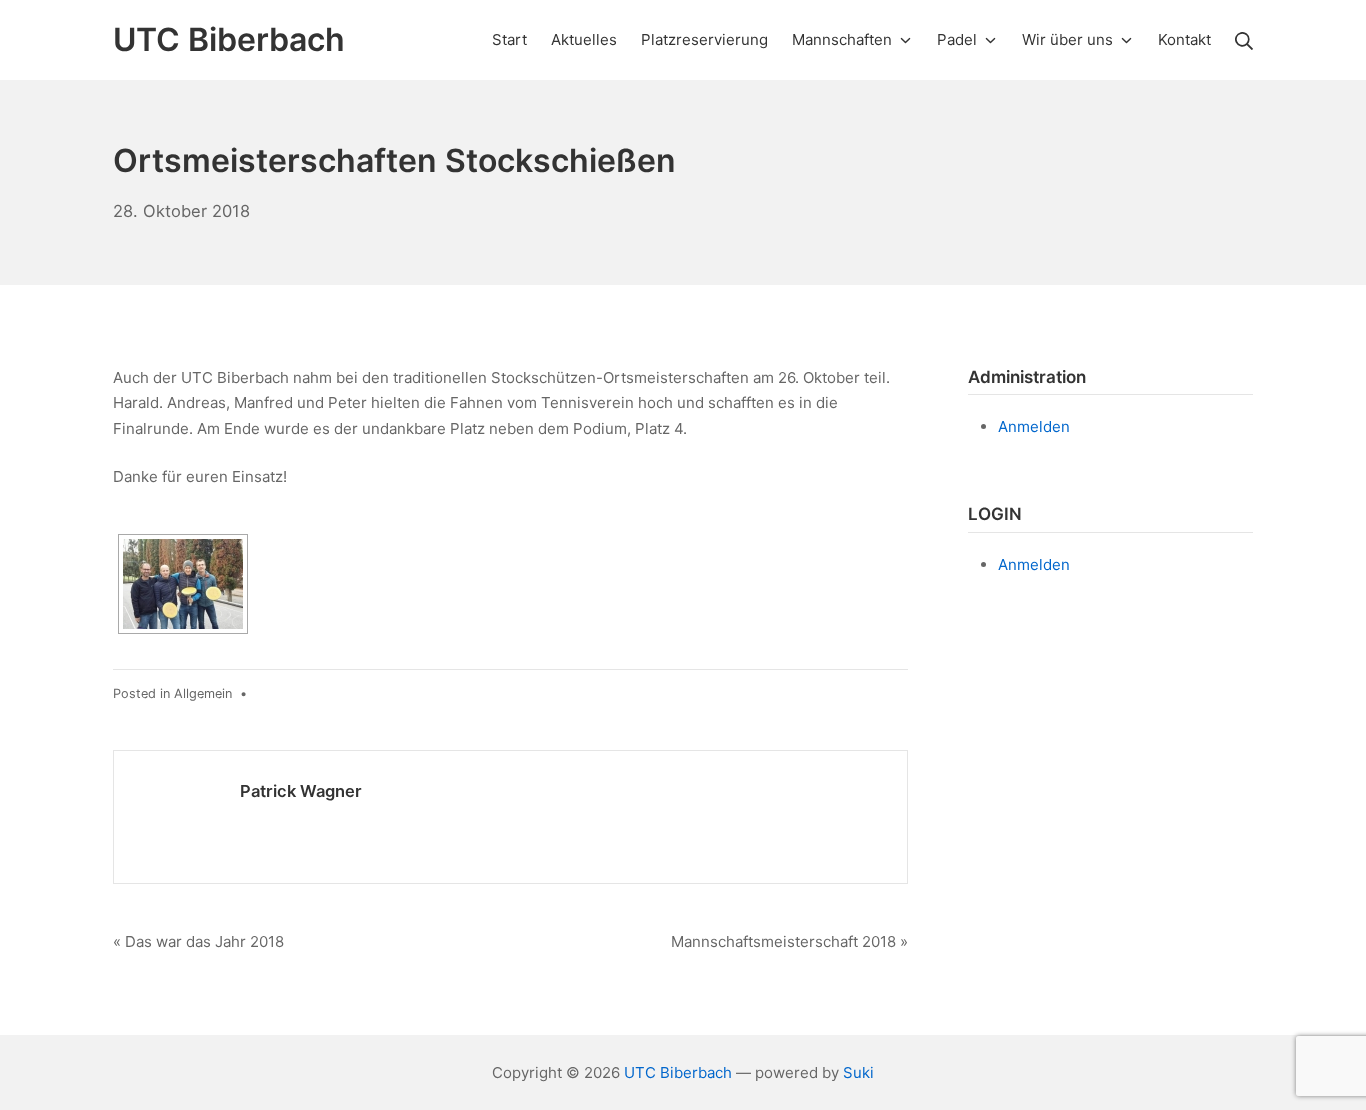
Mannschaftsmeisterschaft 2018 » (789, 941)
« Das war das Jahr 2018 (198, 941)
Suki (858, 1072)
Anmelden (1034, 426)
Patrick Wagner (301, 791)
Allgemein (203, 693)
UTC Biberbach (678, 1072)
